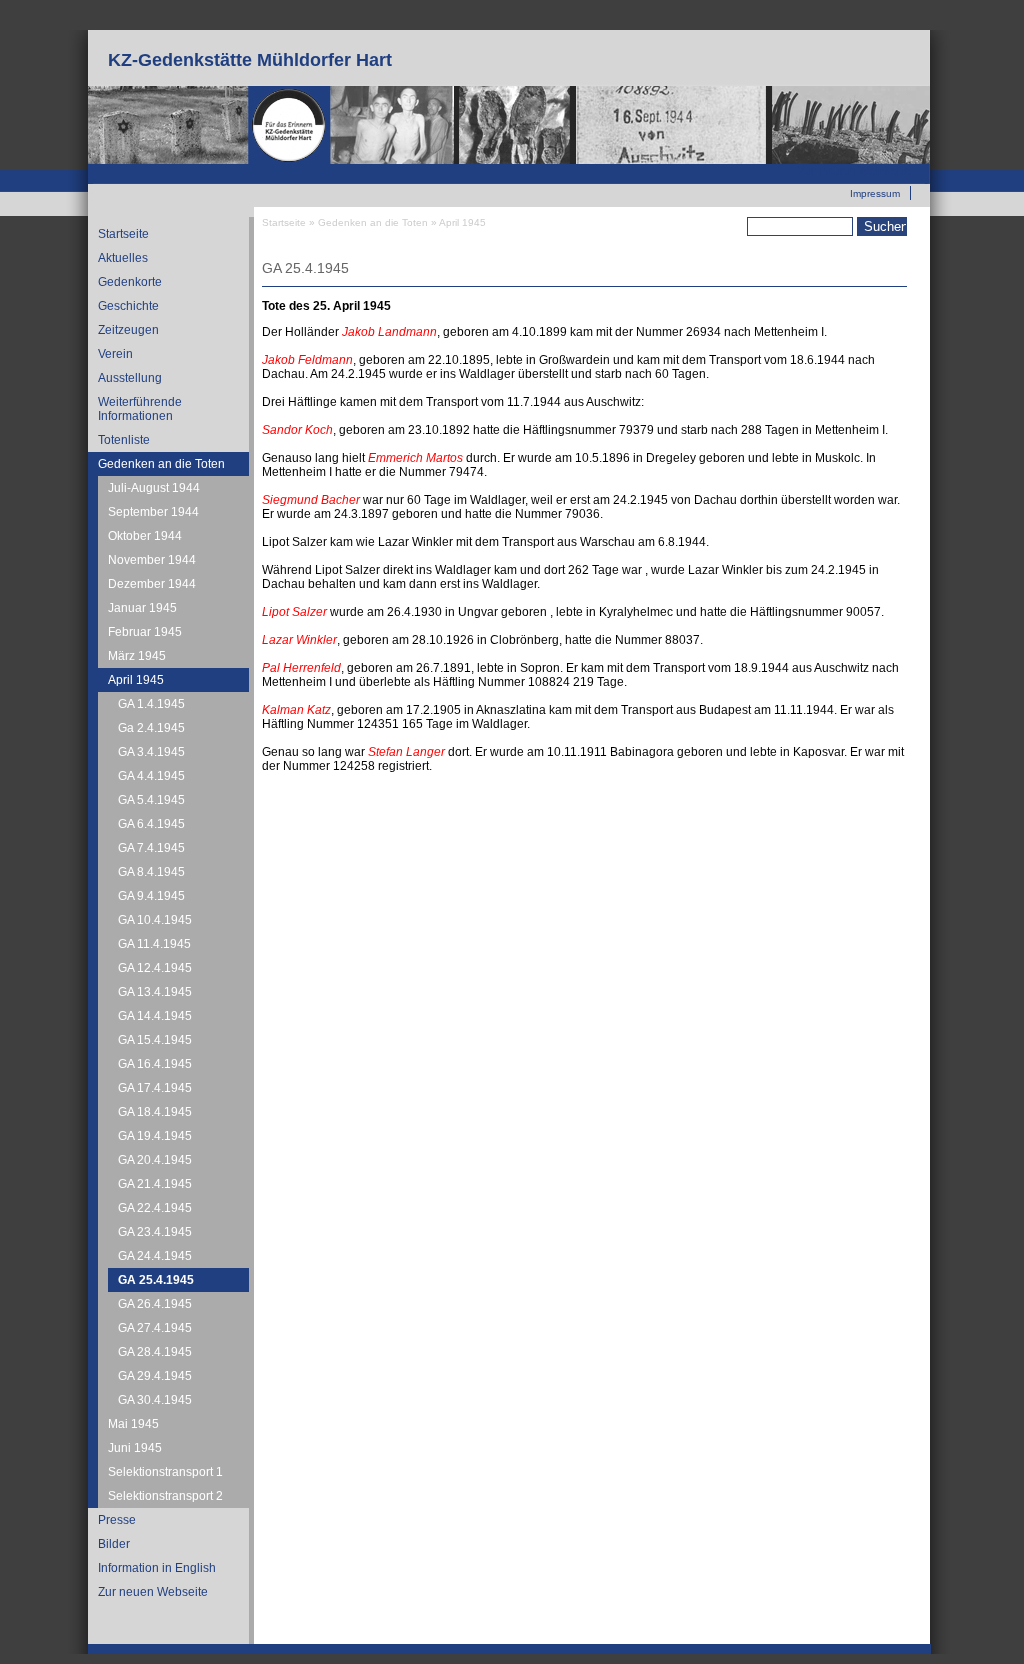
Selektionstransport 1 (165, 1472)
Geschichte (128, 306)
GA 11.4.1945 (154, 944)
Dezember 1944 (152, 584)
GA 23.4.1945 (155, 1232)
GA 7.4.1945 (151, 848)
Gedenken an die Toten (161, 464)
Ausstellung (130, 378)
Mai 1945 (133, 1424)
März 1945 (137, 656)
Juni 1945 (135, 1448)
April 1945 (136, 680)
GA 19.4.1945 (155, 1136)
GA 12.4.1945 (155, 968)
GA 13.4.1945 (155, 992)
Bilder (114, 1544)
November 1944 (152, 560)
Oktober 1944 (145, 536)
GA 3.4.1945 (151, 752)
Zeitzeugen (128, 330)
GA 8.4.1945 (151, 872)
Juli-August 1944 (154, 488)
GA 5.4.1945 (151, 800)
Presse (117, 1520)
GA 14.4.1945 (155, 1016)
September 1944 (153, 512)
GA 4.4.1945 (151, 776)
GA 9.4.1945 (151, 896)
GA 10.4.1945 (155, 920)
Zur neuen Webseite (854, 171)
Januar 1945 (142, 608)
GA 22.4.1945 (155, 1208)
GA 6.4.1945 (151, 824)
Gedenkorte (130, 282)
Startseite (123, 234)
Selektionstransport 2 (165, 1496)
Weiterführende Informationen (140, 409)
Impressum (875, 193)
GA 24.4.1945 (155, 1256)
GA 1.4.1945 (151, 704)
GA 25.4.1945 (156, 1280)
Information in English (157, 1568)
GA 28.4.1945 (155, 1352)
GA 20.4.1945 (155, 1160)
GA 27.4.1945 (155, 1328)
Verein (115, 354)
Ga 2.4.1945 (151, 728)
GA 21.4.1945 (155, 1184)
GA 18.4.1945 (155, 1112)
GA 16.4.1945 (155, 1064)
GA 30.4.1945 (155, 1400)
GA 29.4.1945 (155, 1376)
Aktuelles (123, 258)
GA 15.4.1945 (155, 1040)
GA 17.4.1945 (155, 1088)
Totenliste (124, 440)
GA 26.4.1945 (155, 1304)
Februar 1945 (145, 632)
